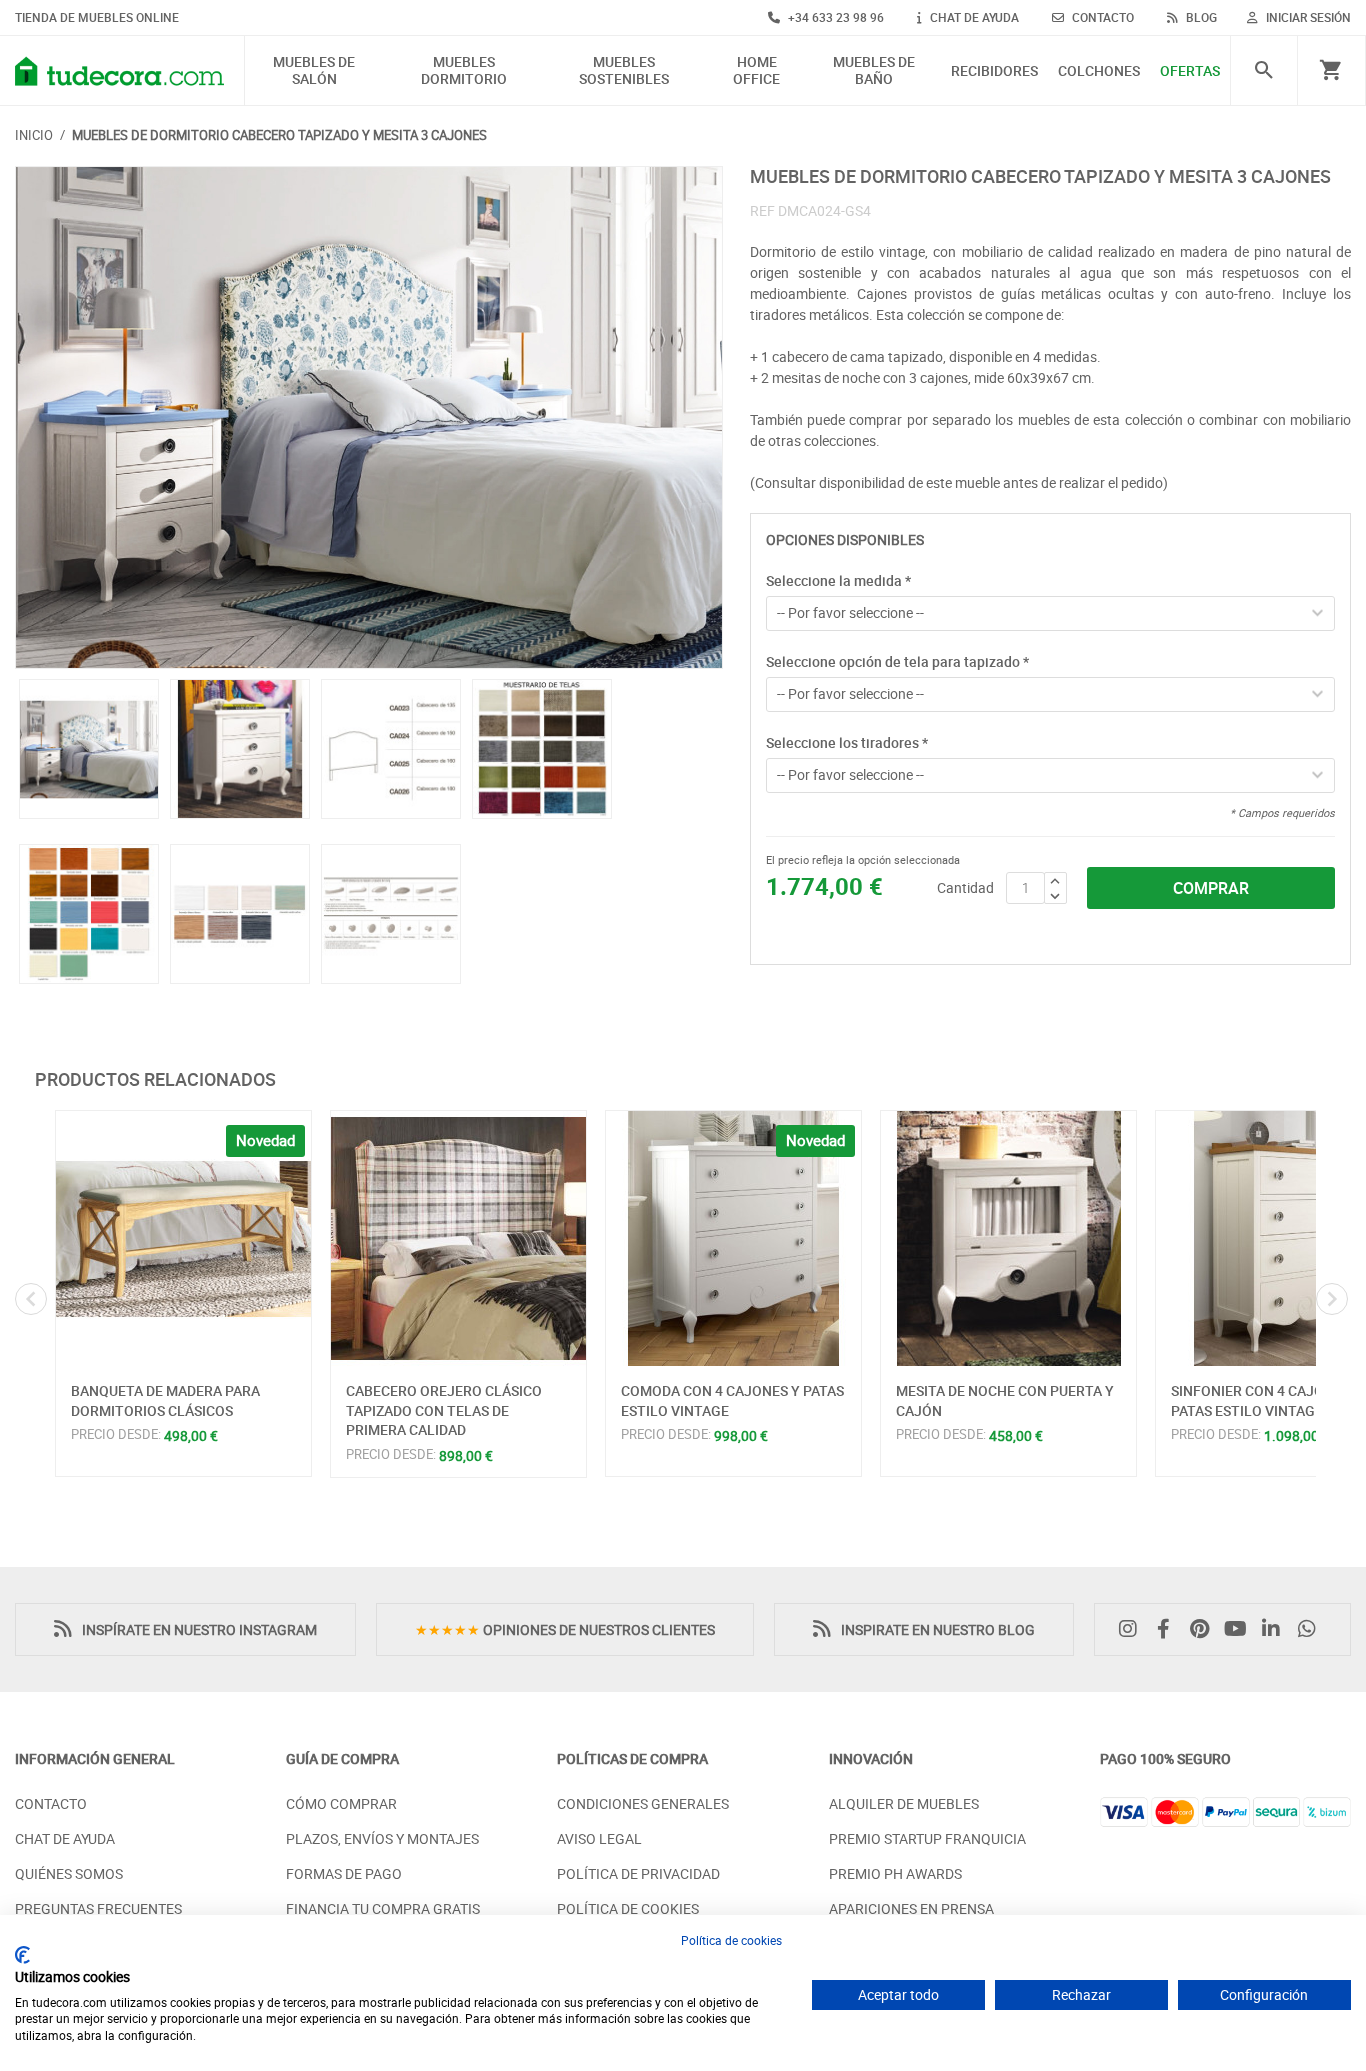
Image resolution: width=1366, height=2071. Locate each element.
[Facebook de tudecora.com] (1169, 1629)
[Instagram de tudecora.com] (1133, 1629)
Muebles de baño (874, 71)
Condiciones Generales (643, 1803)
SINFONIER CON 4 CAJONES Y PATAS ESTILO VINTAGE (1266, 1400)
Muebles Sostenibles (624, 71)
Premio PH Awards (895, 1873)
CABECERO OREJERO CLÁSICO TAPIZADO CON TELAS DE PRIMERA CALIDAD (444, 1410)
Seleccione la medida (838, 580)
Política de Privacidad (638, 1873)
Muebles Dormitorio (464, 71)
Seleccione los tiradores (847, 742)
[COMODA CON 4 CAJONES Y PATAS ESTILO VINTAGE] (733, 1238)
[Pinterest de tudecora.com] (1205, 1629)
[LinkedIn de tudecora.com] (1276, 1629)
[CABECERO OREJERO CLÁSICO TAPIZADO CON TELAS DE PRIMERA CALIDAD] (458, 1238)
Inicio (34, 135)
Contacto (51, 1803)
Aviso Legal (599, 1838)
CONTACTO (1101, 17)
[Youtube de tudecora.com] (1241, 1629)
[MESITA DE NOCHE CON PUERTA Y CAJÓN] (1008, 1238)
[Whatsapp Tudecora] (1312, 1629)
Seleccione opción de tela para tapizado (897, 661)
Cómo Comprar (341, 1803)
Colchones (1099, 71)
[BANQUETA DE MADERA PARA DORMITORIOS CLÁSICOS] (183, 1238)
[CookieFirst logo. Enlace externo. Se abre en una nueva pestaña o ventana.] (22, 1955)
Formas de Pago (344, 1873)
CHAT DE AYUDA (973, 17)
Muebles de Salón (314, 71)
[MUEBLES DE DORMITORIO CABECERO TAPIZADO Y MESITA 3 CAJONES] (369, 417)
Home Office (756, 71)
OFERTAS (1190, 71)
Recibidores (994, 71)
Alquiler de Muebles (904, 1803)
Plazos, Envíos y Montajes (382, 1838)
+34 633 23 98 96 (834, 17)
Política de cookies (731, 1940)
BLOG (1200, 17)
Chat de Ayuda (65, 1838)
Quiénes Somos (69, 1873)
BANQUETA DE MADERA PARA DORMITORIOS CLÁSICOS (165, 1400)
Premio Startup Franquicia (927, 1838)
